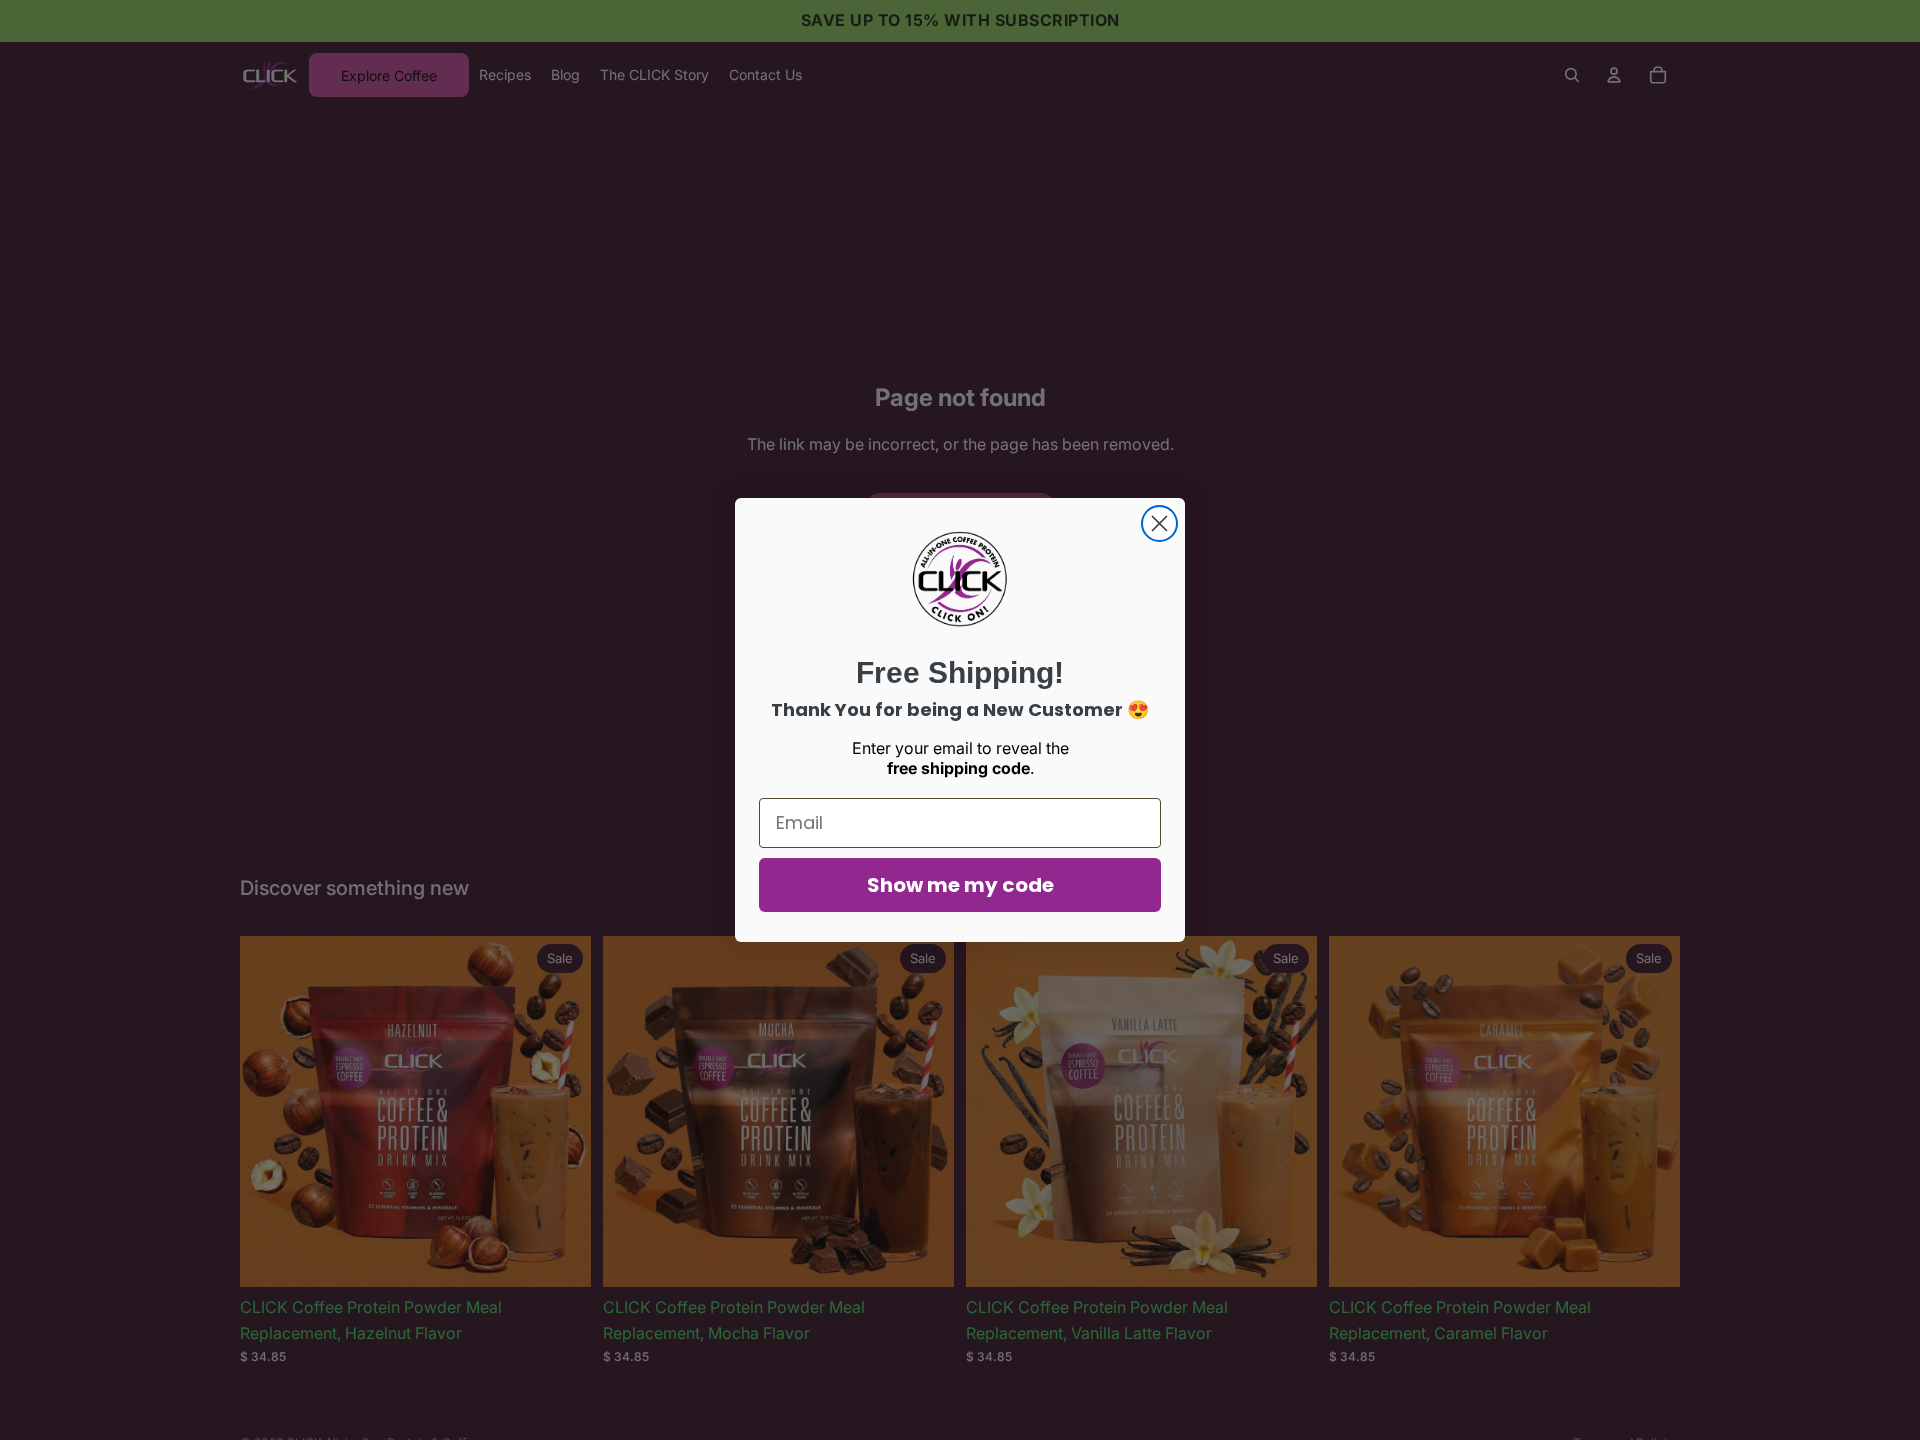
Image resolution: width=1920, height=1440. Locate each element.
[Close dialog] (1159, 523)
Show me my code (960, 885)
